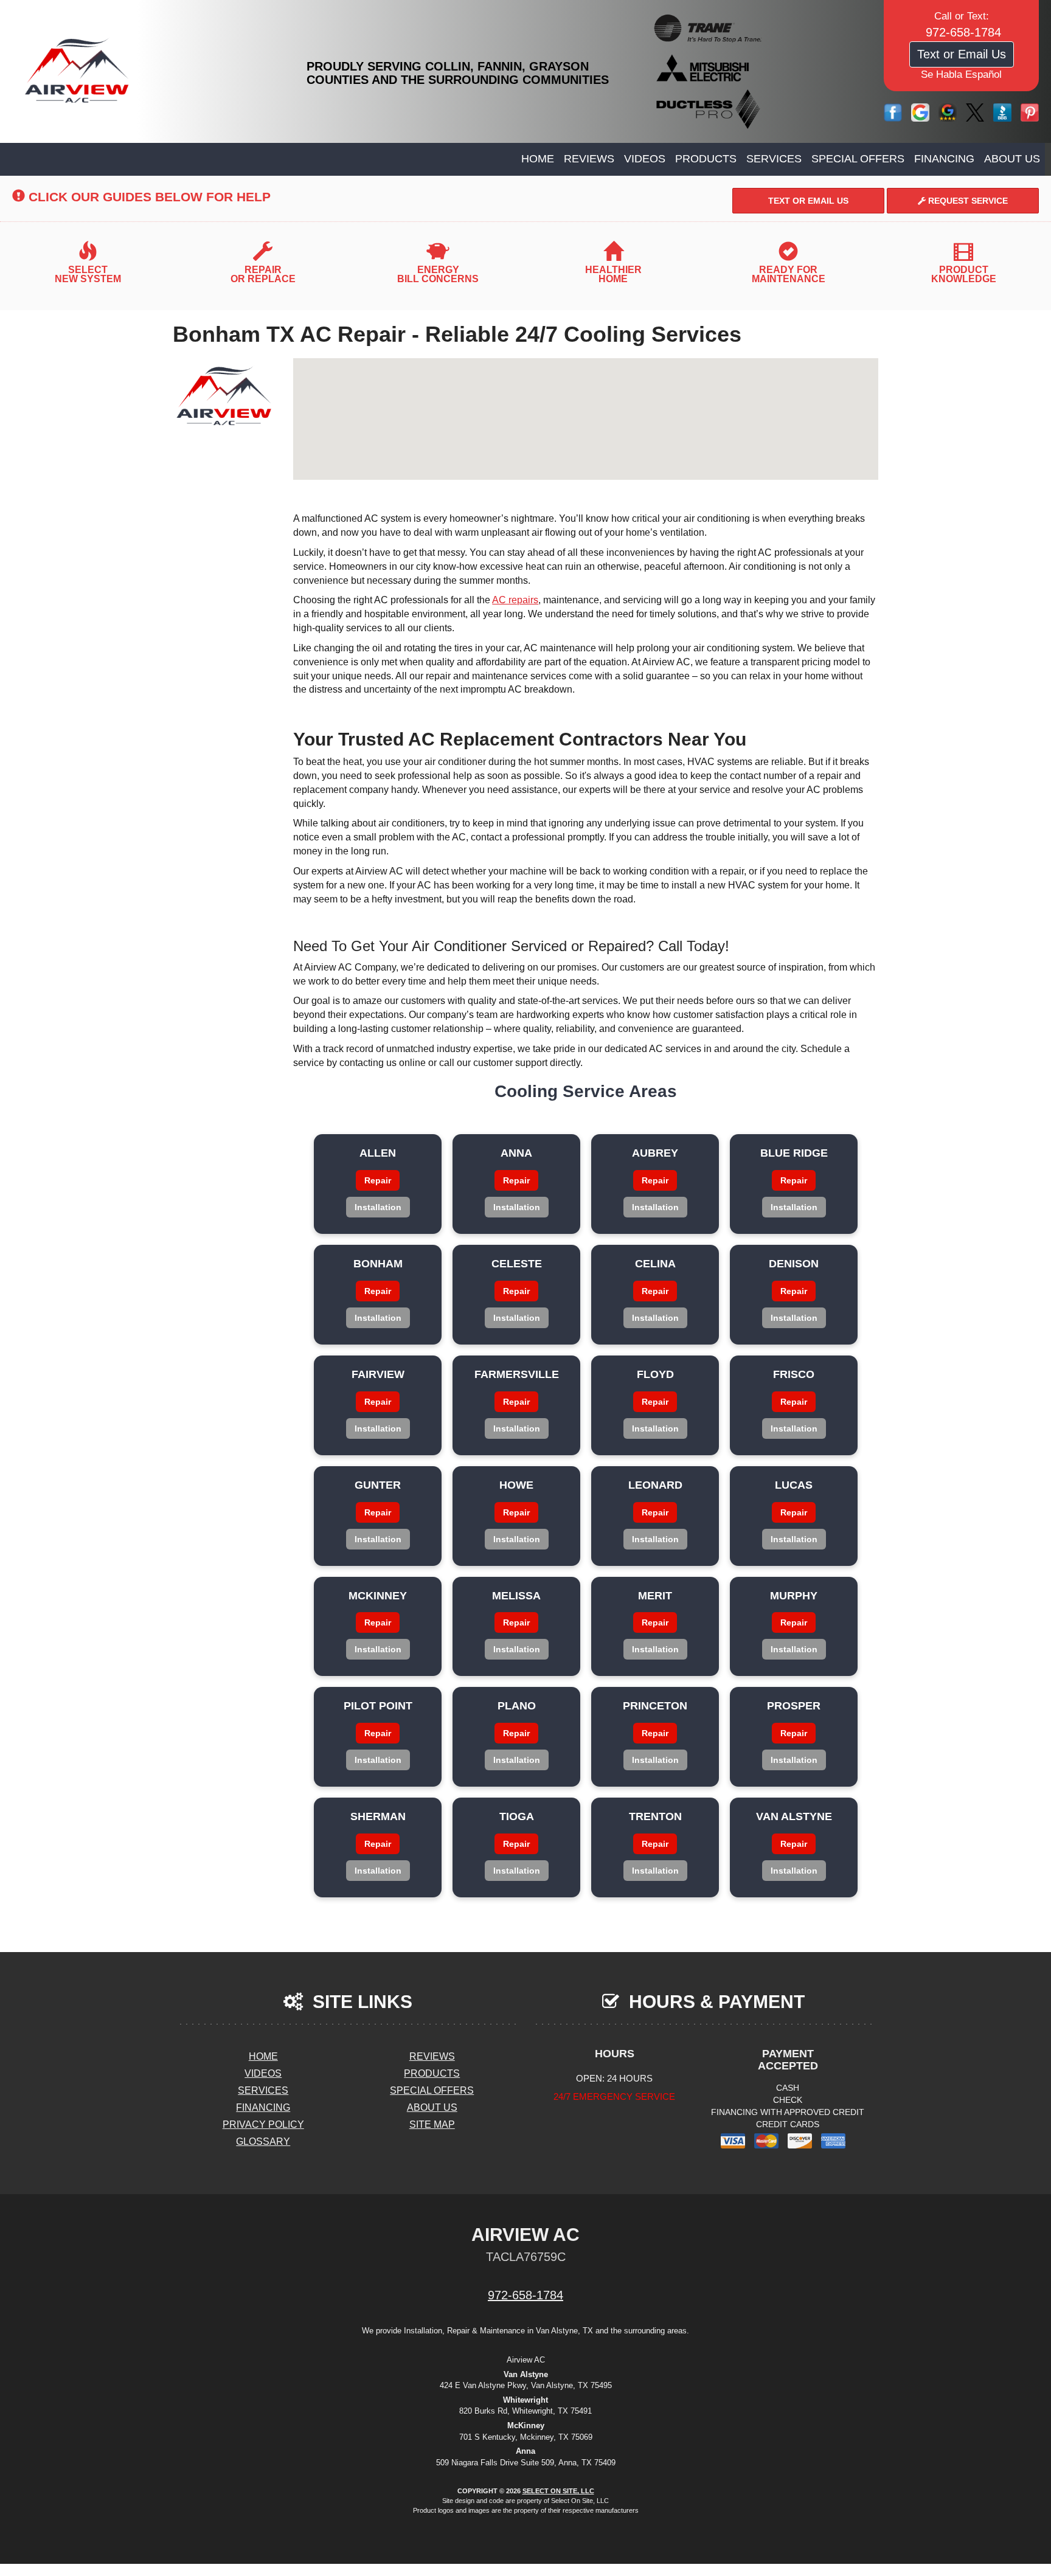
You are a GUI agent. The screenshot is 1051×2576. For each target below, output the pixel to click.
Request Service (967, 201)
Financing (944, 159)
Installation (378, 1207)
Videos (645, 159)
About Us (1012, 159)
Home (538, 159)
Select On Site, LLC (558, 2491)
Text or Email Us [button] (962, 54)
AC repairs (515, 600)
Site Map (432, 2124)
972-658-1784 (525, 2295)
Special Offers (858, 159)
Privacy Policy (263, 2124)
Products (706, 159)
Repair (378, 1180)
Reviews (589, 159)
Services (774, 159)
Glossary (263, 2141)
